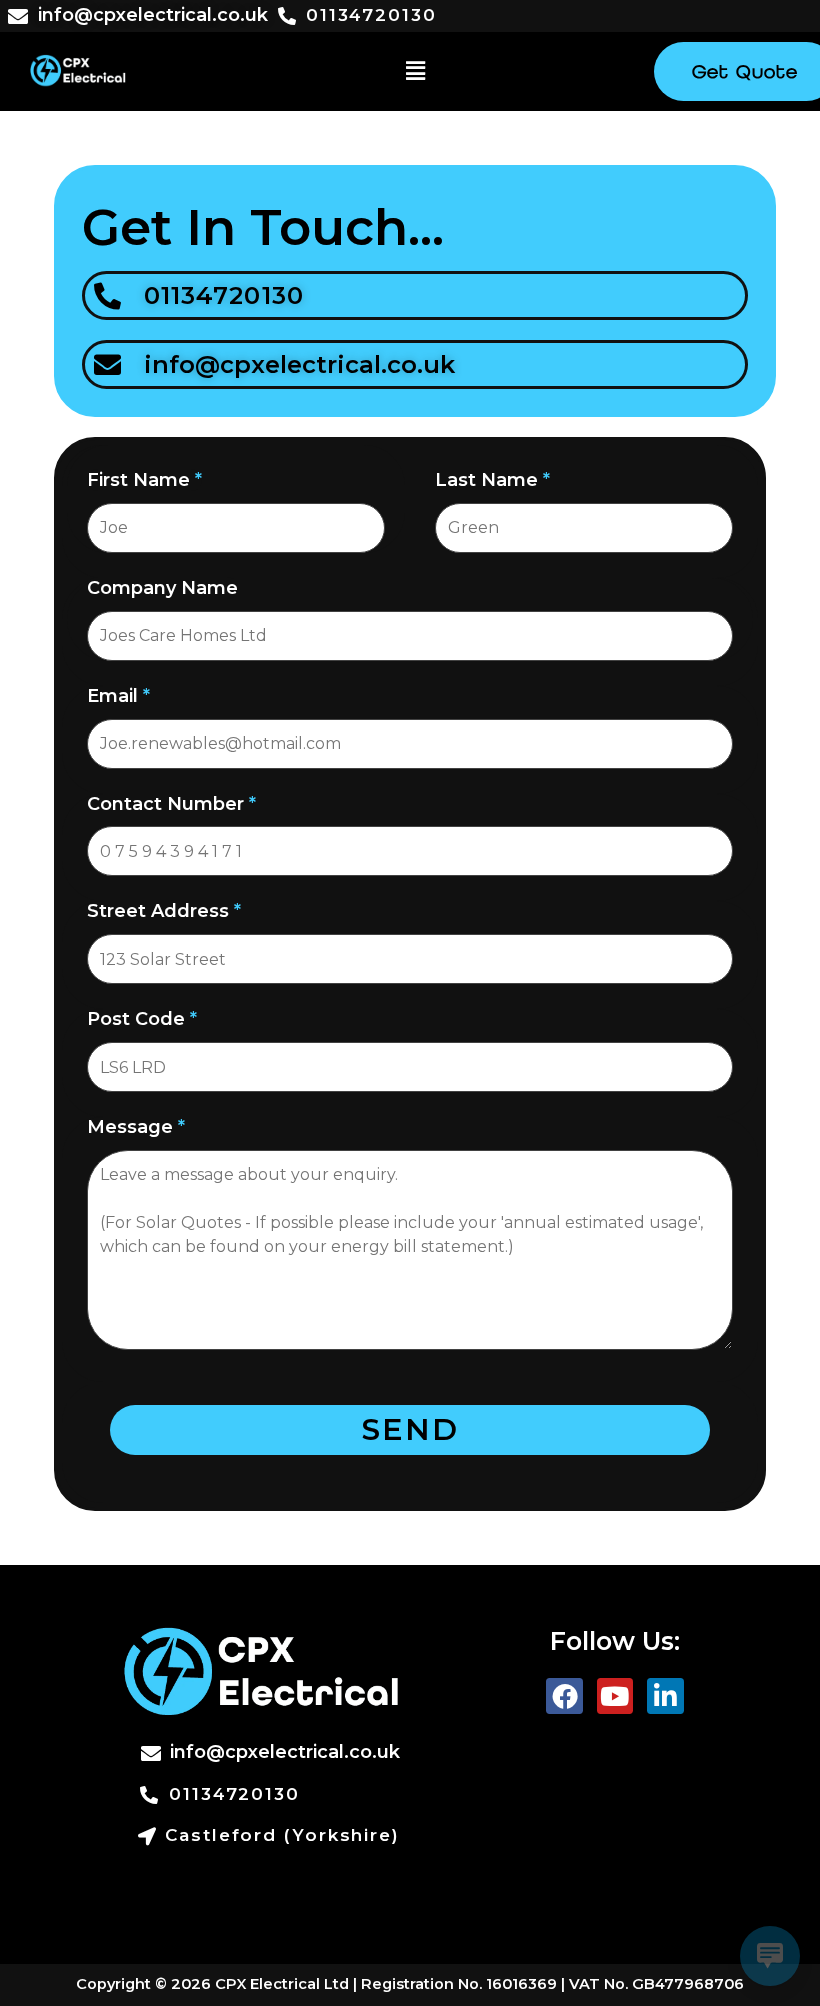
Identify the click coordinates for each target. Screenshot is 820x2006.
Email (118, 696)
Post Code (142, 1019)
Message (136, 1127)
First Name (144, 480)
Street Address (164, 911)
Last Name (492, 480)
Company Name (162, 588)
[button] (415, 71)
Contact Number (171, 804)
